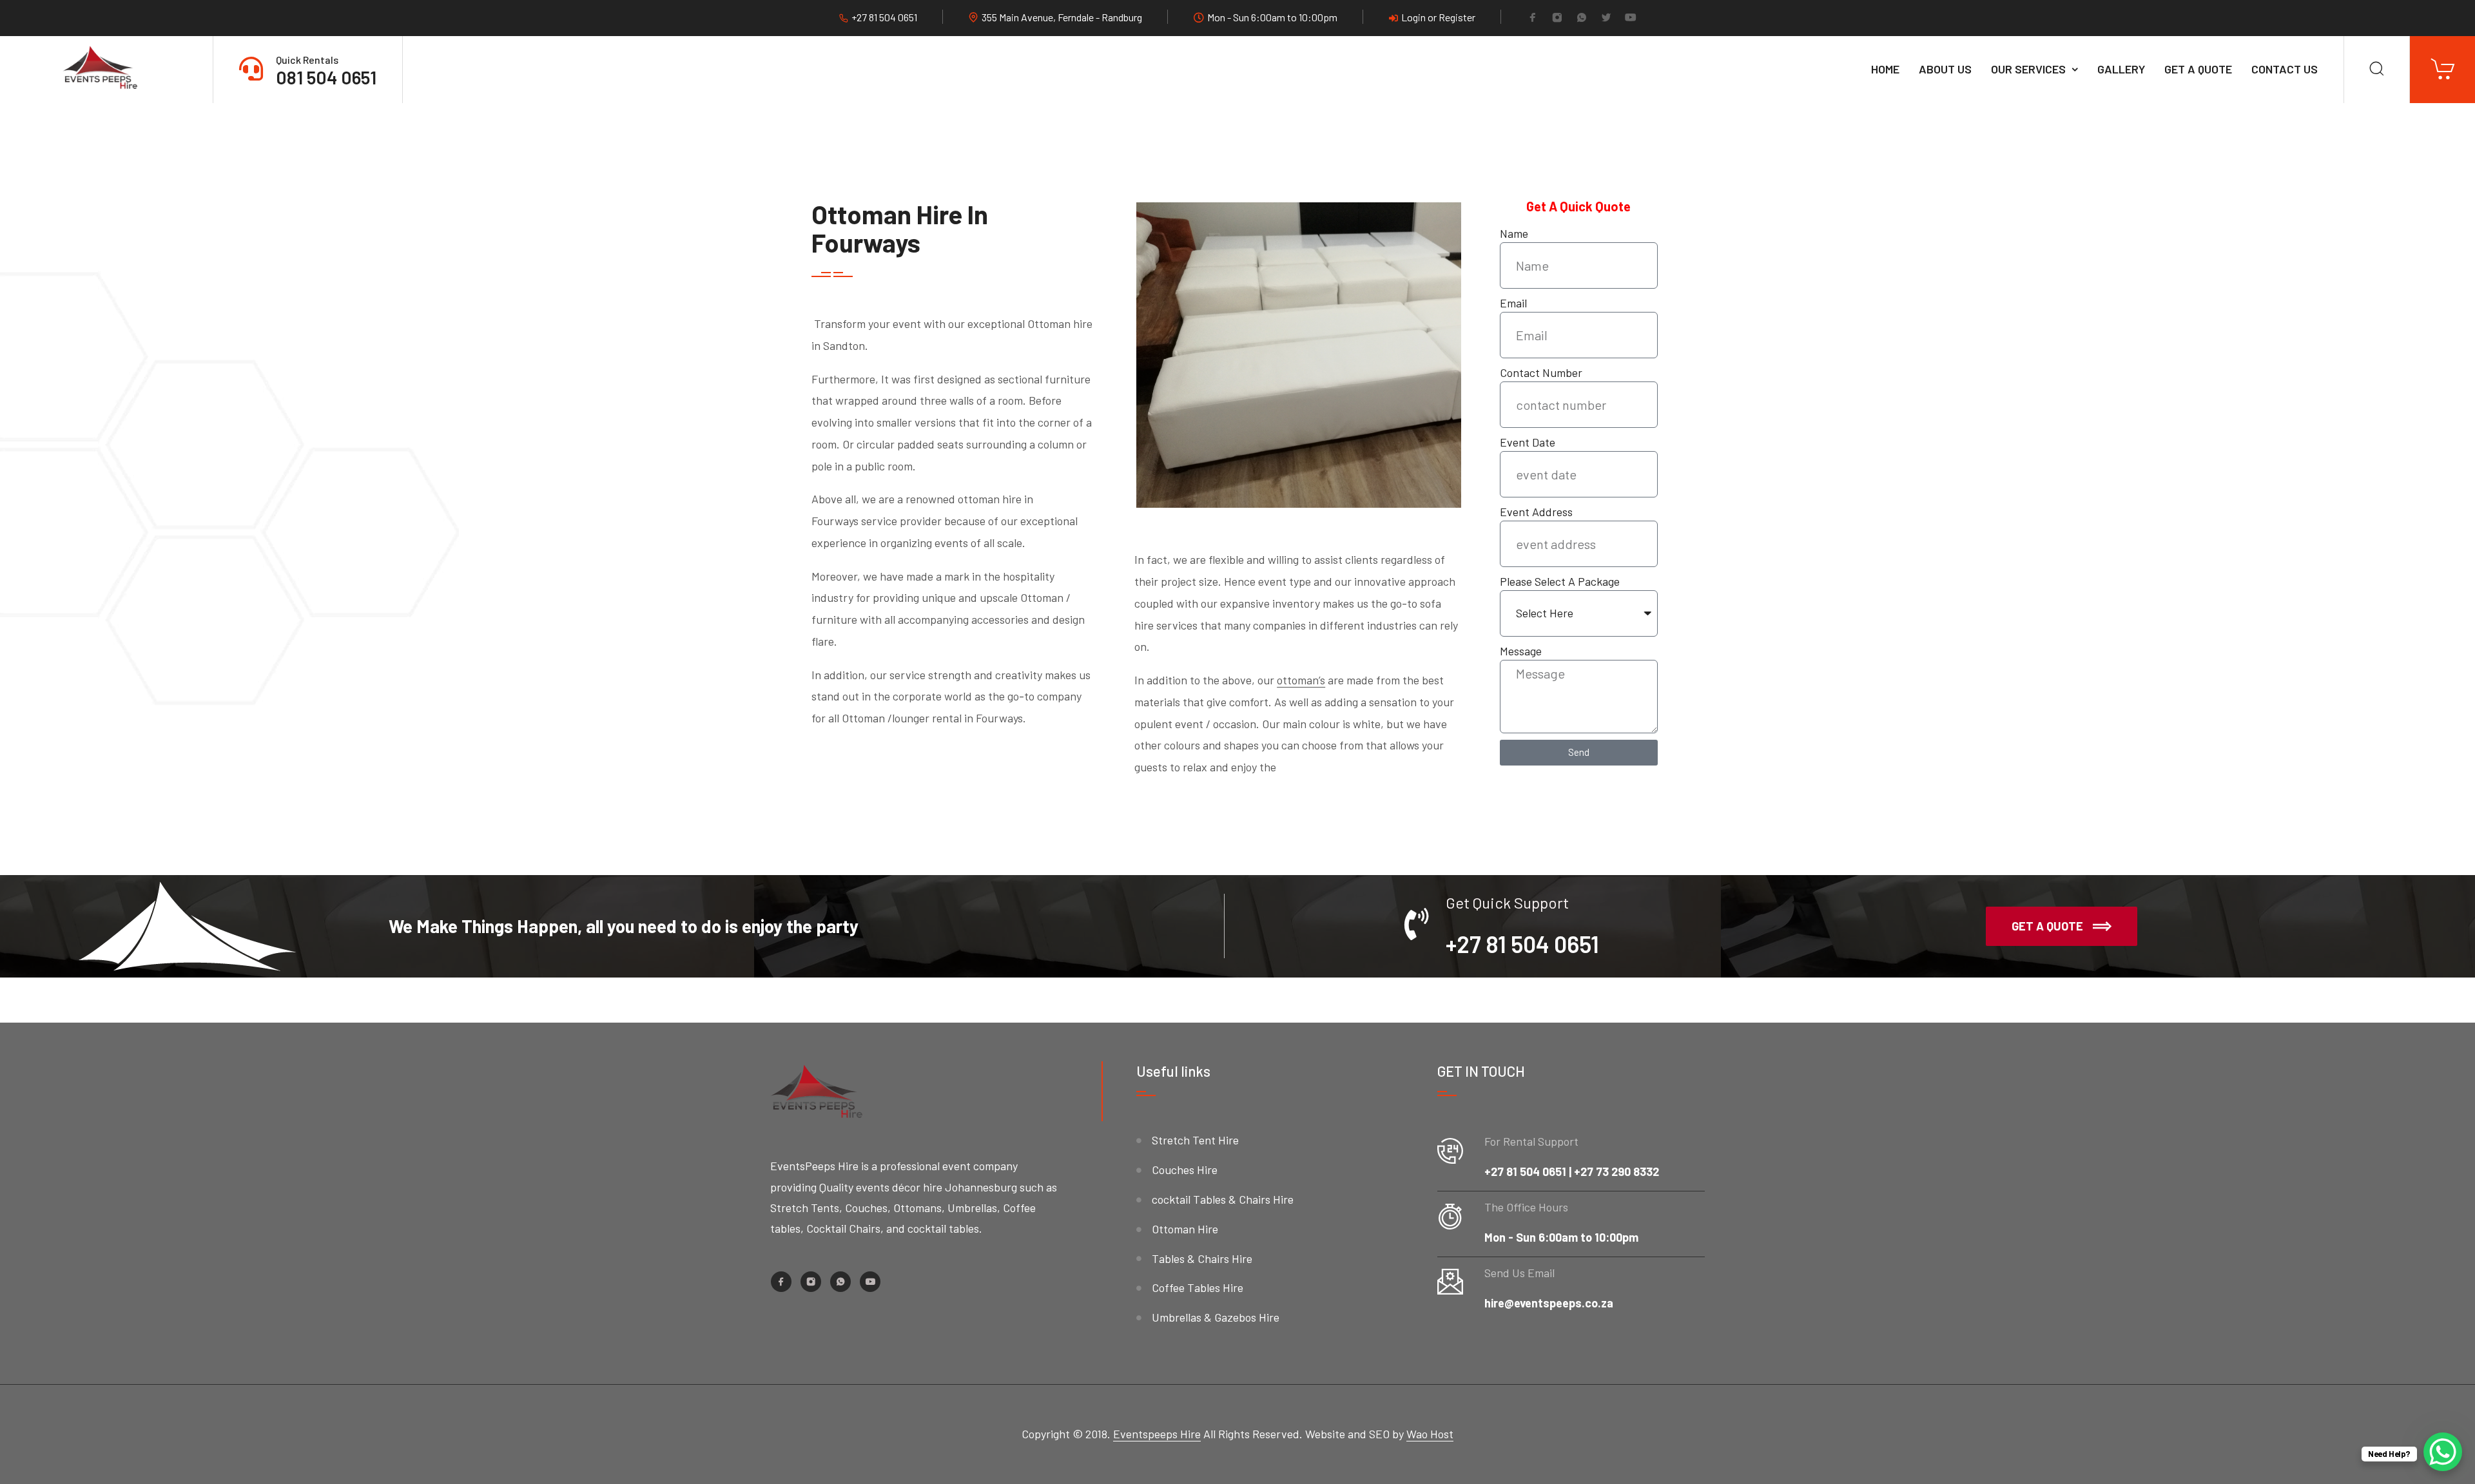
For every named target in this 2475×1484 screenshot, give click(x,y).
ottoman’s (1301, 680)
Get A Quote (2198, 69)
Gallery (2121, 69)
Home (1885, 69)
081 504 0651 (326, 77)
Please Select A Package (1560, 581)
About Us (1945, 69)
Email (1513, 303)
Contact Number (1541, 372)
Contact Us (2285, 69)
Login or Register (1438, 17)
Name (1514, 233)
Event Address (1536, 512)
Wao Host (1430, 1434)
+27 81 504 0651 (884, 17)
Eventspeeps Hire (1157, 1434)
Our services (2028, 69)
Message (1521, 651)
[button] (2062, 927)
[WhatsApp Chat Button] (2443, 1452)
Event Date (1528, 442)
